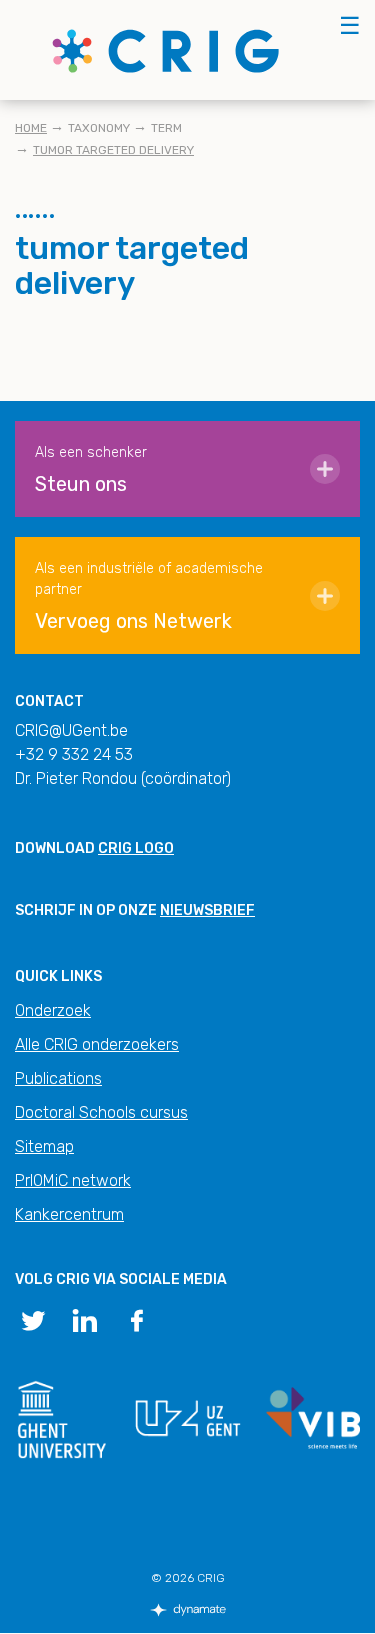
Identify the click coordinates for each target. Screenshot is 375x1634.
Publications (58, 1078)
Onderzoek (53, 1010)
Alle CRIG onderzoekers (97, 1044)
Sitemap (44, 1146)
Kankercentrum (69, 1214)
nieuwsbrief (207, 910)
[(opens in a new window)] (33, 1319)
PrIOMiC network (73, 1180)
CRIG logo (136, 848)
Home (31, 128)
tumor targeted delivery (113, 150)
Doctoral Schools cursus (101, 1112)
